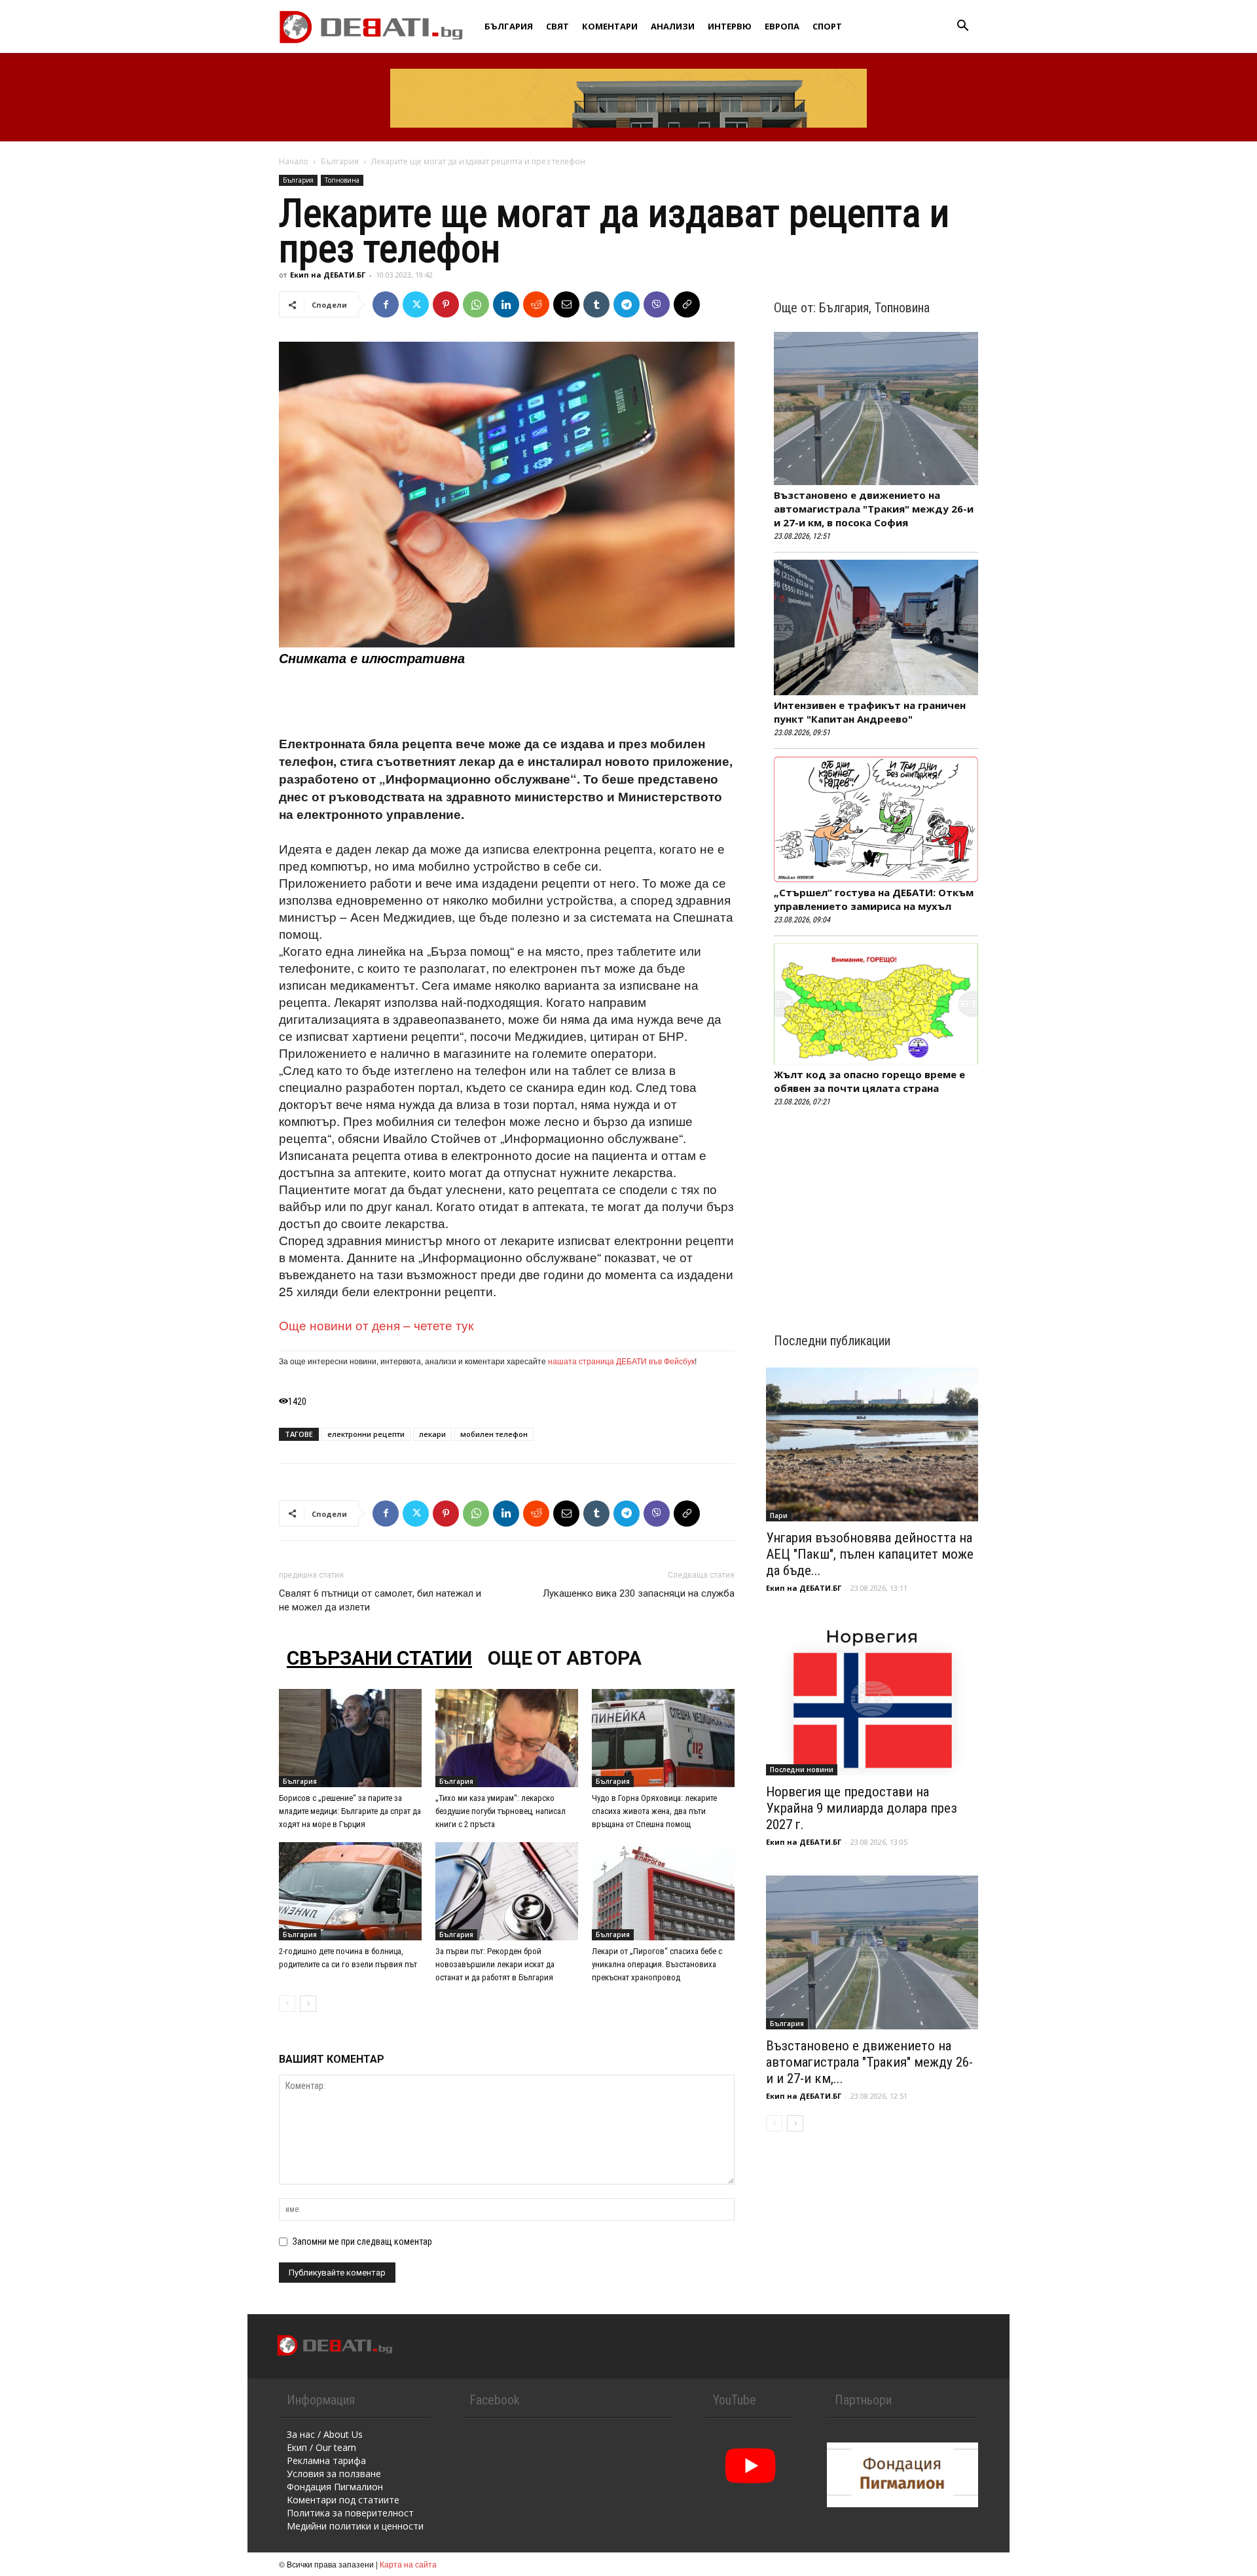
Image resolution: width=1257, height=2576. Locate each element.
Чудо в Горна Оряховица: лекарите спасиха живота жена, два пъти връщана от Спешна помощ (654, 1811)
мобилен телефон (494, 1434)
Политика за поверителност (350, 2513)
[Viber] (657, 304)
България (509, 26)
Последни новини (802, 1769)
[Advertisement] (507, 701)
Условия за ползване (334, 2474)
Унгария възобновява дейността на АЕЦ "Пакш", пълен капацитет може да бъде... (870, 1554)
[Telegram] (627, 304)
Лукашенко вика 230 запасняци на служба (639, 1593)
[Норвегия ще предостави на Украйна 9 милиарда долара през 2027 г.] (872, 1698)
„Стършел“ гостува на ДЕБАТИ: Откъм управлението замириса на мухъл (874, 899)
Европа (782, 26)
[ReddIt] (536, 304)
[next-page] (308, 2004)
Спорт (827, 26)
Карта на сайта (408, 2564)
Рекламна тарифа (326, 2460)
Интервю (730, 26)
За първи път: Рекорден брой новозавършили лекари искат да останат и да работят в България (495, 1964)
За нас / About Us (325, 2434)
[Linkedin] (506, 304)
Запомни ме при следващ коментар (362, 2241)
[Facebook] (386, 304)
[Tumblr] (596, 304)
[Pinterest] (446, 304)
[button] (962, 27)
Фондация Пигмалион (335, 2487)
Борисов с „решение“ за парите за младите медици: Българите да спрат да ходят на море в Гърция (350, 1811)
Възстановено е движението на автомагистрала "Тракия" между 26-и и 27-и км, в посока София (874, 509)
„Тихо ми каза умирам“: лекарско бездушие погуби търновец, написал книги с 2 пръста (501, 1811)
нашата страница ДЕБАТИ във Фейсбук (621, 1361)
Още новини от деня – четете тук (376, 1325)
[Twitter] (416, 304)
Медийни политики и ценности (355, 2526)
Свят (557, 26)
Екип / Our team (321, 2447)
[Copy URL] (687, 304)
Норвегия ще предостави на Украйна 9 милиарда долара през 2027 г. (862, 1808)
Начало (294, 161)
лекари (432, 1434)
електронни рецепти (366, 1434)
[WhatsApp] (476, 304)
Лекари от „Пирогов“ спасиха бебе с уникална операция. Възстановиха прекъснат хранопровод (657, 1964)
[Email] (566, 304)
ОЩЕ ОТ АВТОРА (565, 1658)
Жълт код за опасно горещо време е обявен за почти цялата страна (869, 1081)
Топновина (342, 180)
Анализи (673, 26)
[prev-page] (287, 2004)
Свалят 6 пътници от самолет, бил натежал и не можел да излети (380, 1600)
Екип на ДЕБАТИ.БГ (328, 275)
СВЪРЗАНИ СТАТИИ (379, 1658)
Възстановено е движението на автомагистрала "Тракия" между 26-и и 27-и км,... (869, 2062)
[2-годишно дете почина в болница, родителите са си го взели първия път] (350, 1891)
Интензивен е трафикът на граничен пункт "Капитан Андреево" (870, 712)
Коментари (610, 26)
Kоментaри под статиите (343, 2500)
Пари (779, 1515)
